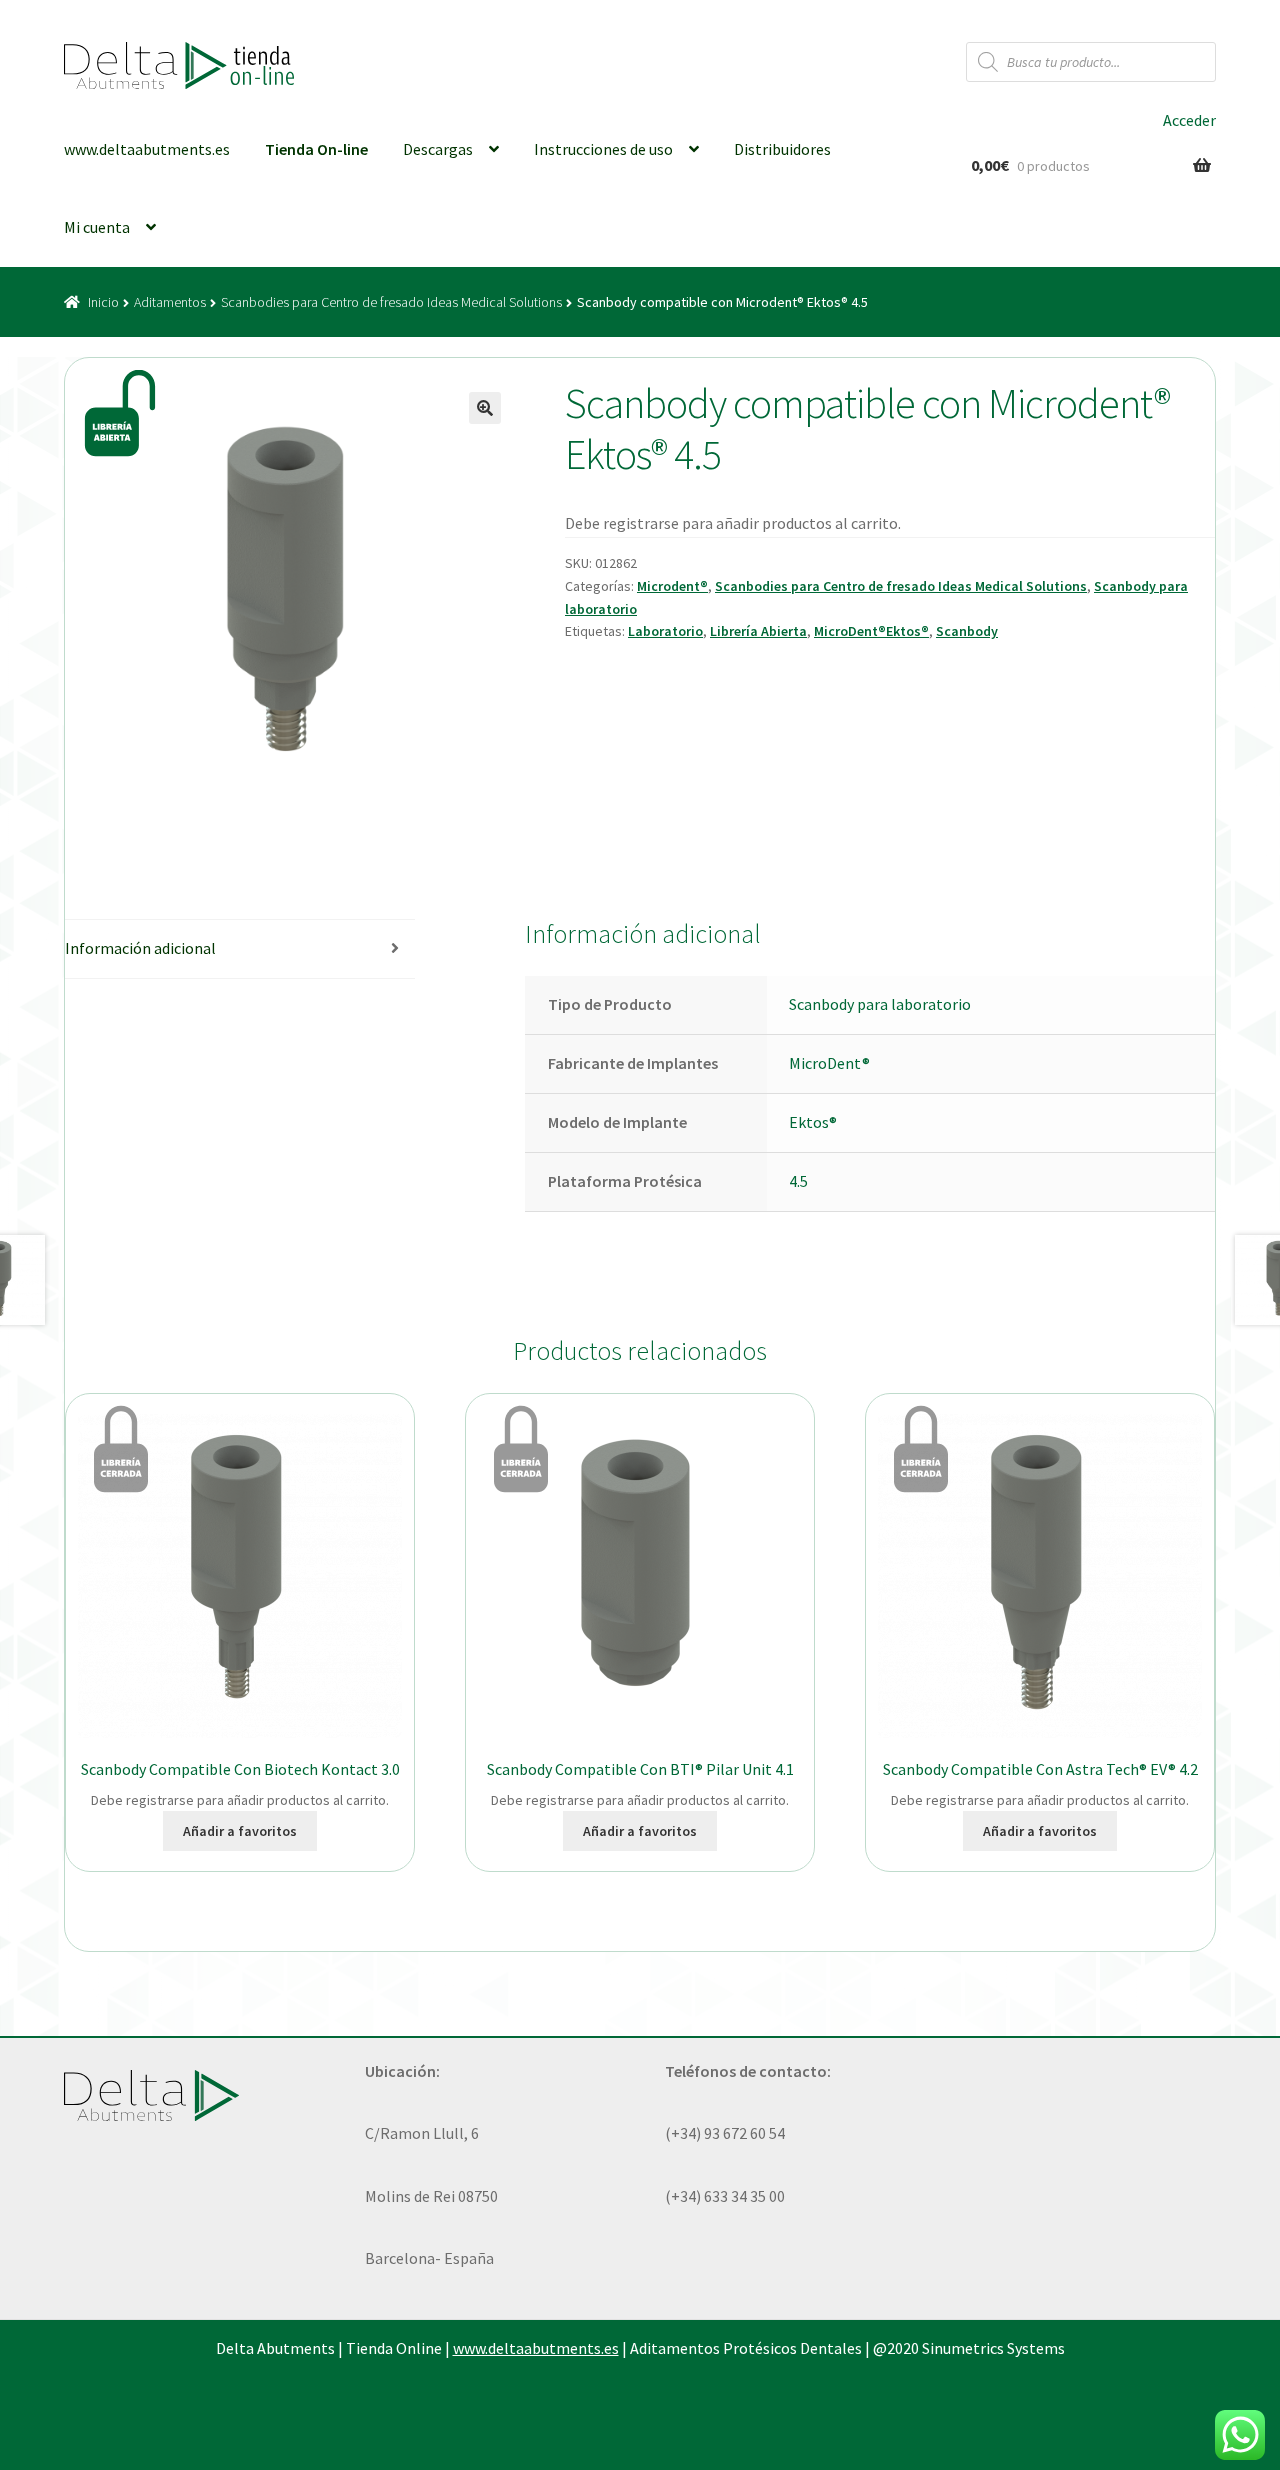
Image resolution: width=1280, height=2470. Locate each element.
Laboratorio (665, 631)
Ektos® (813, 1122)
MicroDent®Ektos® (871, 631)
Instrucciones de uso (603, 149)
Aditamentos (170, 302)
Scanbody (967, 631)
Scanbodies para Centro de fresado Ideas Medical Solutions (391, 302)
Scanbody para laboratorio (880, 1004)
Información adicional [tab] (140, 948)
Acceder (1189, 120)
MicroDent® (829, 1063)
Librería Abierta (758, 631)
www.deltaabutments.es (147, 149)
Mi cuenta (97, 227)
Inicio (103, 302)
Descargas (438, 149)
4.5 (798, 1181)
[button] (485, 408)
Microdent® (672, 586)
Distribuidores (782, 149)
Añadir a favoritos (240, 1831)
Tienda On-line (316, 149)
